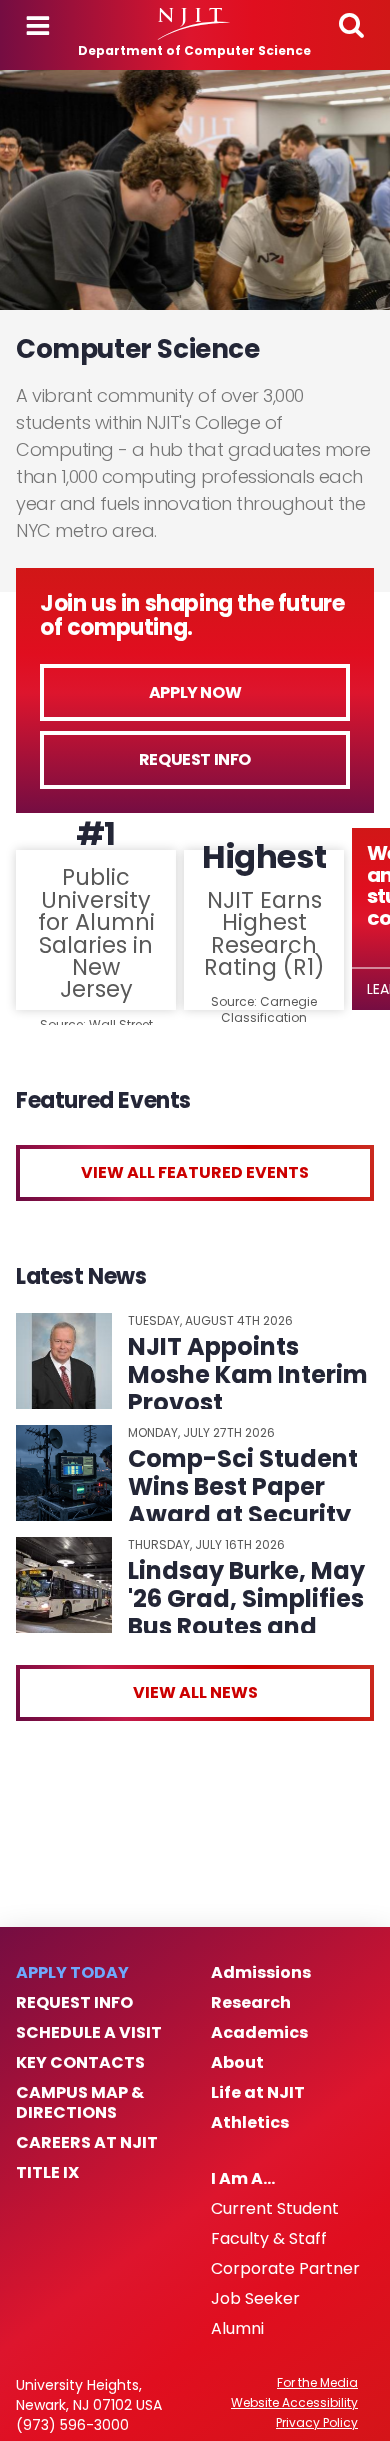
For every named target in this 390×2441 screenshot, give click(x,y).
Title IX (47, 2173)
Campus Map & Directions (80, 2103)
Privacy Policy (317, 2423)
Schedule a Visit (89, 2033)
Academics (259, 2033)
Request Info (195, 759)
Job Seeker (255, 2299)
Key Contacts (80, 2063)
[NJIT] (194, 24)
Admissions (261, 1973)
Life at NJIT (258, 2093)
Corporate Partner (285, 2269)
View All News (195, 1692)
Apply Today (72, 1973)
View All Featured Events (195, 1172)
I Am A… (243, 2179)
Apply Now (195, 692)
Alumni (237, 2329)
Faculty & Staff (269, 2239)
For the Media (317, 2383)
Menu (38, 26)
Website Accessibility (294, 2403)
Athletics (250, 2123)
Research (251, 2003)
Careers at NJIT (87, 2143)
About (237, 2063)
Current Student (275, 2209)
